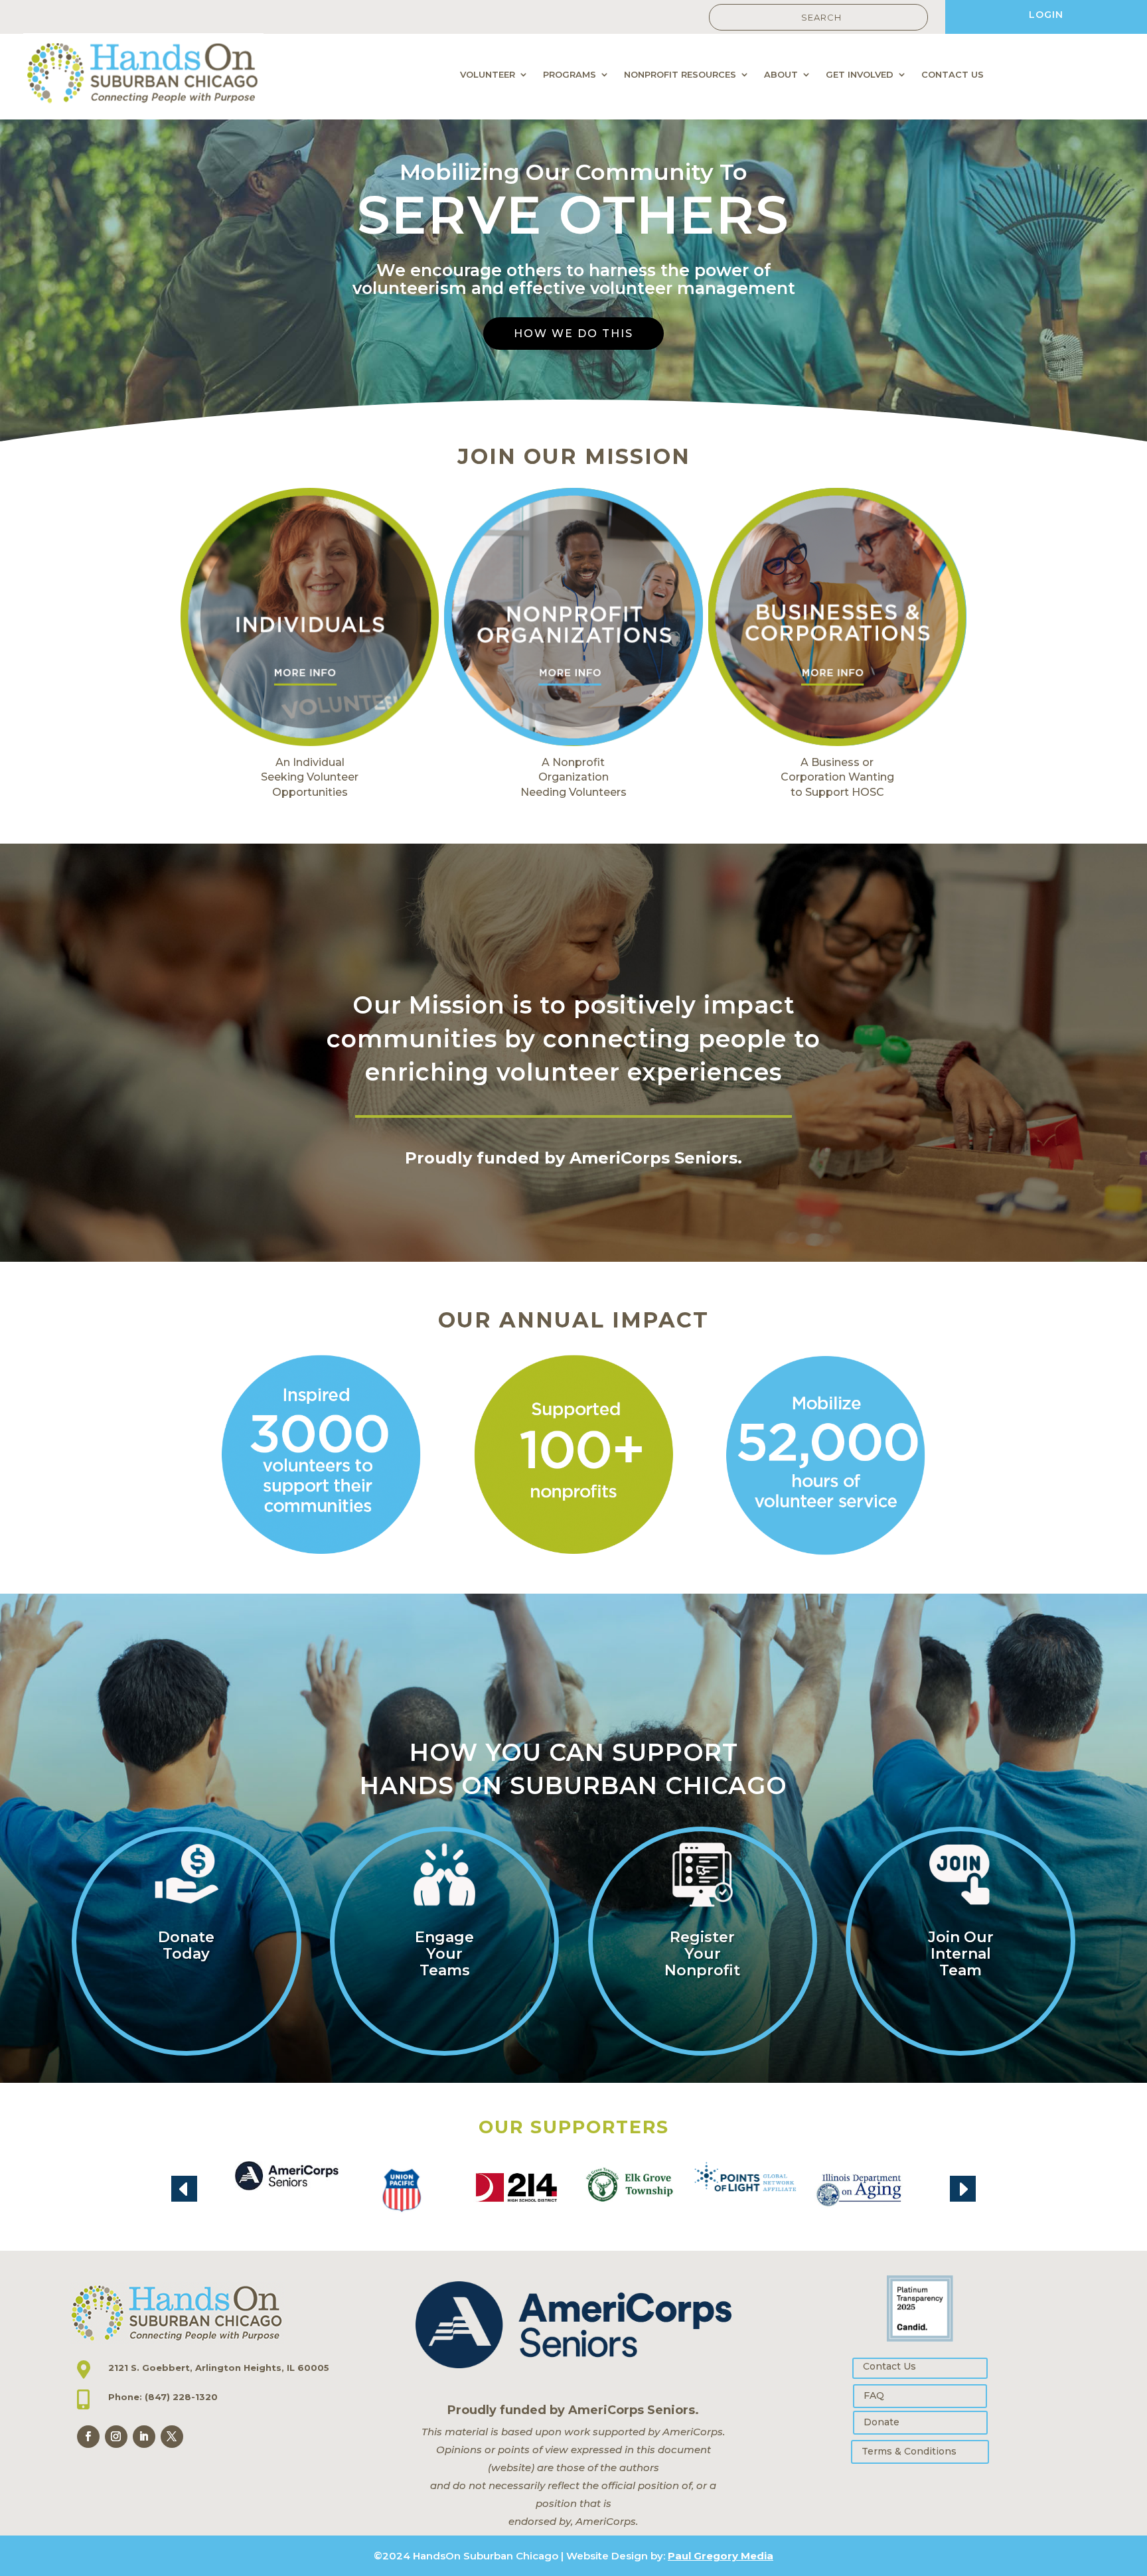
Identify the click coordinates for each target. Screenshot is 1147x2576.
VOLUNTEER (488, 75)
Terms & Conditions (909, 2451)
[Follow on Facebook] (88, 2437)
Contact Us (889, 2366)
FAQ (874, 2395)
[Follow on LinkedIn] (144, 2437)
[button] (184, 2189)
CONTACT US (953, 75)
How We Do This (573, 334)
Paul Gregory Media (721, 2556)
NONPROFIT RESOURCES (680, 75)
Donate (881, 2422)
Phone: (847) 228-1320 (163, 2397)
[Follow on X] (172, 2437)
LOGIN (1046, 15)
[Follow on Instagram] (116, 2437)
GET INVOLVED (860, 75)
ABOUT (781, 75)
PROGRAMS (570, 75)
